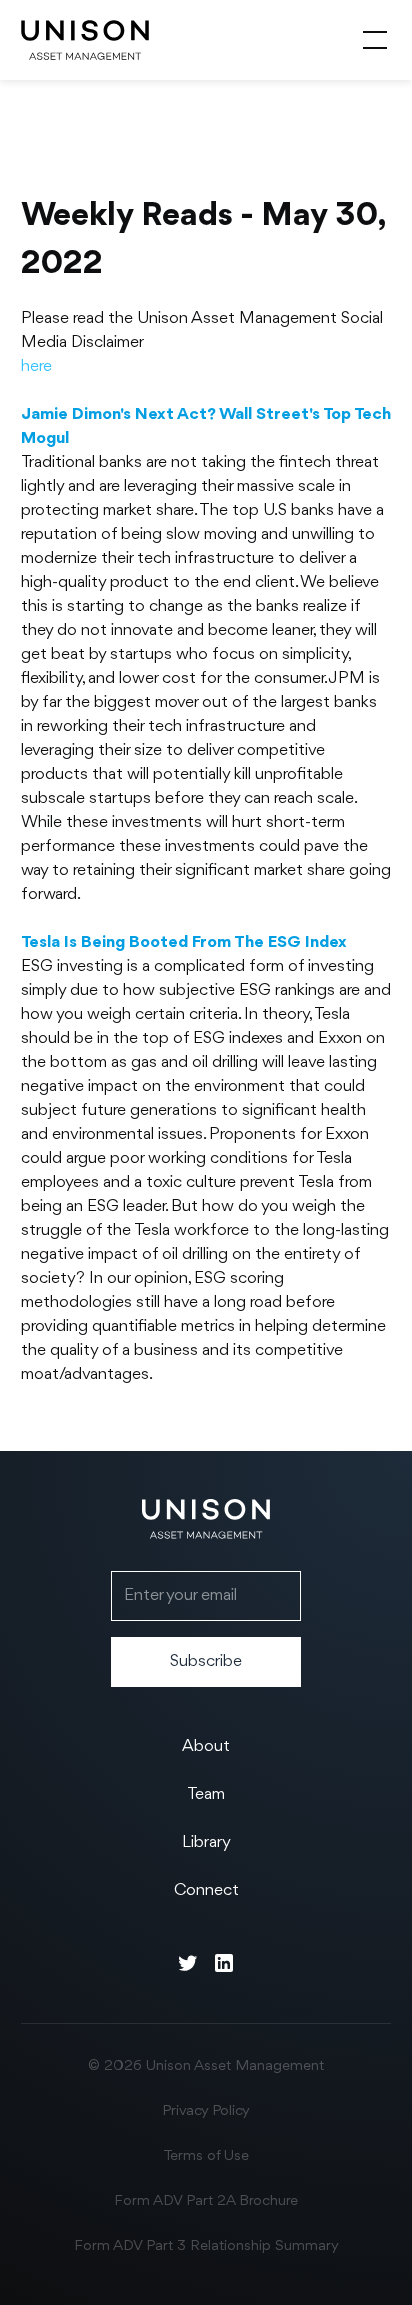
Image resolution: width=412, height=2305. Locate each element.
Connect (206, 1890)
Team (206, 1794)
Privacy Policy (206, 2111)
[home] (85, 40)
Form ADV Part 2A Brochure (206, 2201)
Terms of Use (206, 2156)
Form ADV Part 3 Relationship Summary (206, 2246)
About (206, 1746)
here (36, 366)
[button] (371, 40)
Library (206, 1842)
